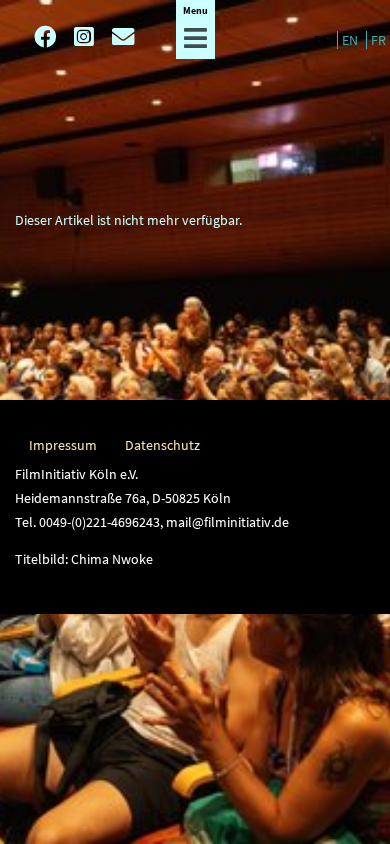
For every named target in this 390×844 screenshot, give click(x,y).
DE (323, 40)
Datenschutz (162, 445)
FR (378, 40)
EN (351, 40)
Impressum (63, 445)
